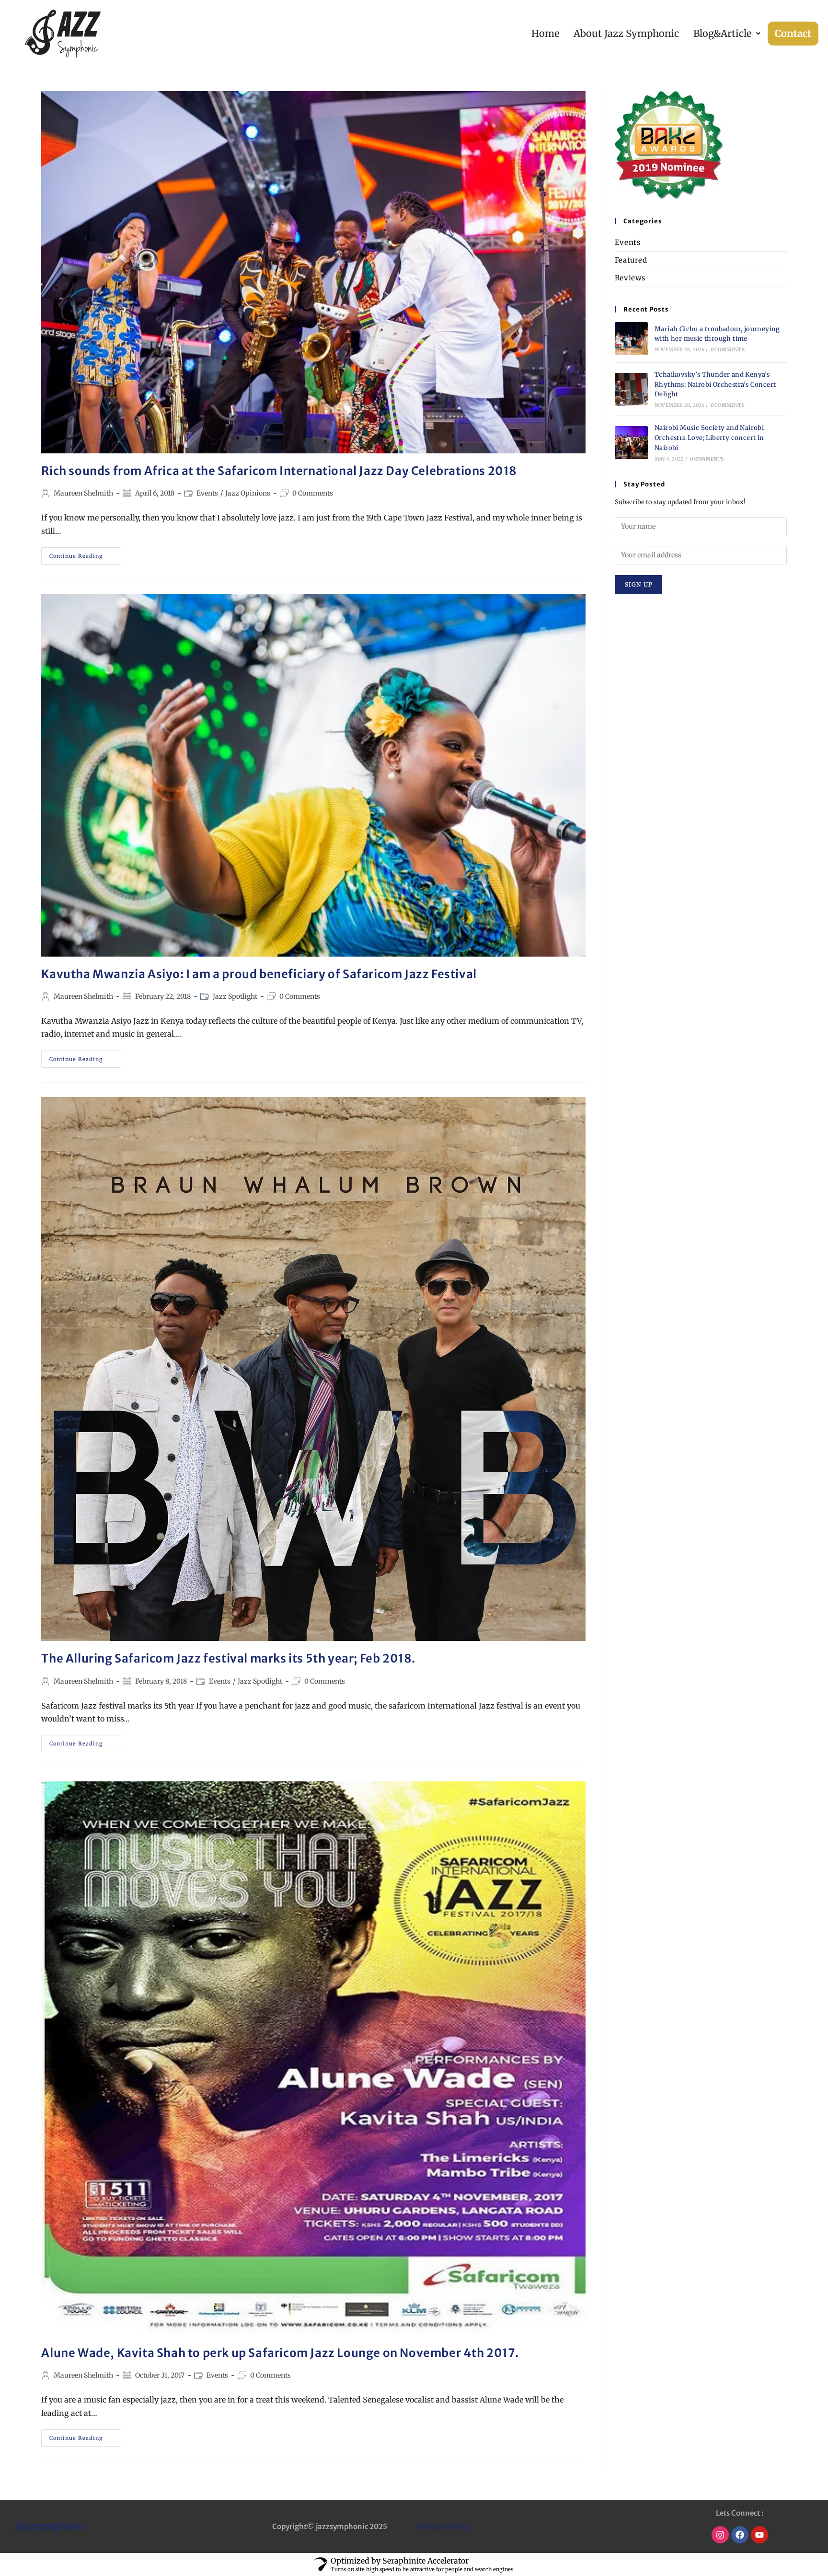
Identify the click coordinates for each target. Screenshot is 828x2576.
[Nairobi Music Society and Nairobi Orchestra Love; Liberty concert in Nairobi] (631, 443)
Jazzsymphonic (51, 2526)
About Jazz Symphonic (626, 33)
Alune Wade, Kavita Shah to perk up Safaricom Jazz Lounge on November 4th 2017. (280, 2353)
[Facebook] (740, 2535)
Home (545, 33)
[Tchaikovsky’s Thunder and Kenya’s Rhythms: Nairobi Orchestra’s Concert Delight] (631, 389)
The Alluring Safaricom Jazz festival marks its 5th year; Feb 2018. (228, 1658)
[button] (727, 34)
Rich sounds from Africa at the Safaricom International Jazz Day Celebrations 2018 (279, 471)
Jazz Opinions (248, 493)
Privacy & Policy (443, 2526)
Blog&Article (722, 33)
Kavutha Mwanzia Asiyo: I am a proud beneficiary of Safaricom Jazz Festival (259, 974)
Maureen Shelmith (83, 493)
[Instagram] (720, 2535)
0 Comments (313, 493)
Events (207, 493)
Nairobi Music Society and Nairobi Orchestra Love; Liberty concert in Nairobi (709, 438)
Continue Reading (85, 553)
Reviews (630, 278)
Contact (793, 33)
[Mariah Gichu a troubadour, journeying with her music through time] (631, 339)
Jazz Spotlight (235, 996)
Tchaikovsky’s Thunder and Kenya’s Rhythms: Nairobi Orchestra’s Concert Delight (715, 385)
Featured (631, 260)
